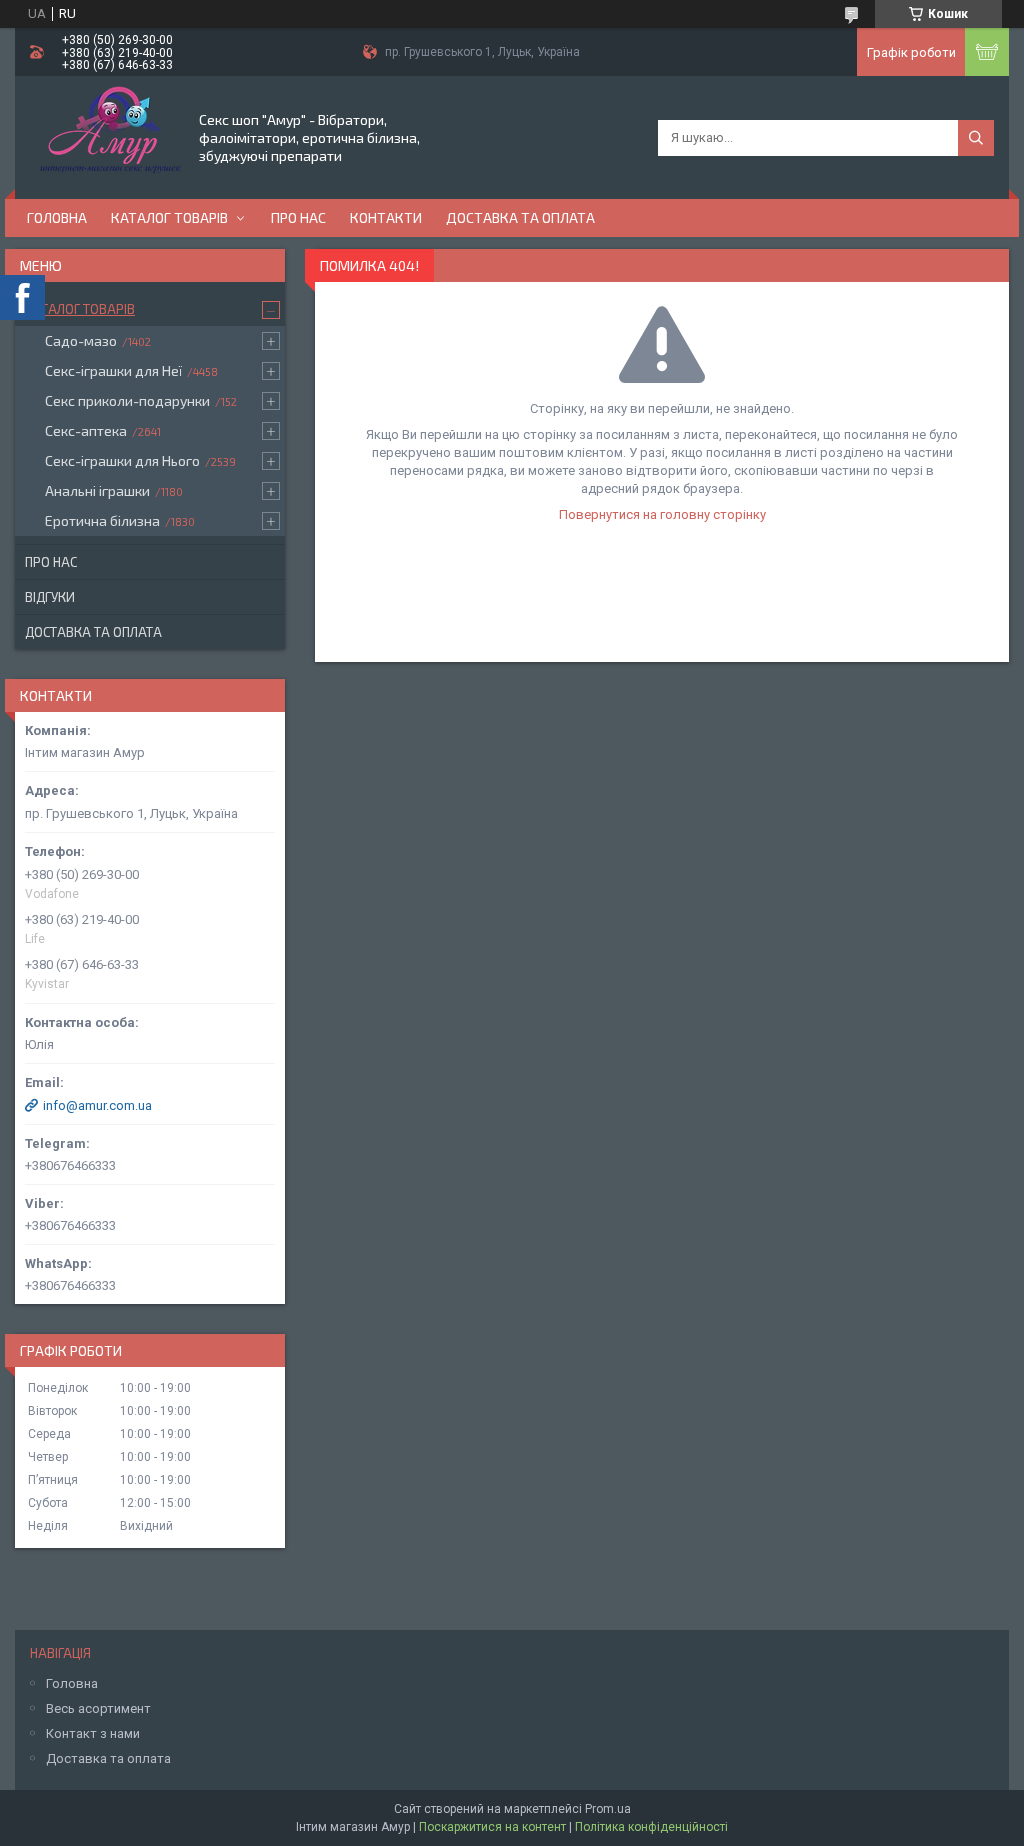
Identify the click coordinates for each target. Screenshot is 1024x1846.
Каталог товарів (169, 217)
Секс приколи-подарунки (127, 400)
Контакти (386, 217)
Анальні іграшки (97, 490)
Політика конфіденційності (651, 1827)
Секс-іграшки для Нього (122, 460)
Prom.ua (608, 1809)
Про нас (298, 217)
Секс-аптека (86, 430)
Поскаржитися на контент (492, 1827)
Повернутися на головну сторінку (662, 514)
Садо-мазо (81, 340)
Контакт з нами (93, 1733)
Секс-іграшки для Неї (113, 370)
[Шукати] (976, 138)
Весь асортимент (98, 1708)
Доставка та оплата (520, 217)
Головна (57, 217)
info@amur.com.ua (97, 1105)
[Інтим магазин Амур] (105, 136)
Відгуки (50, 597)
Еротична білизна (102, 520)
